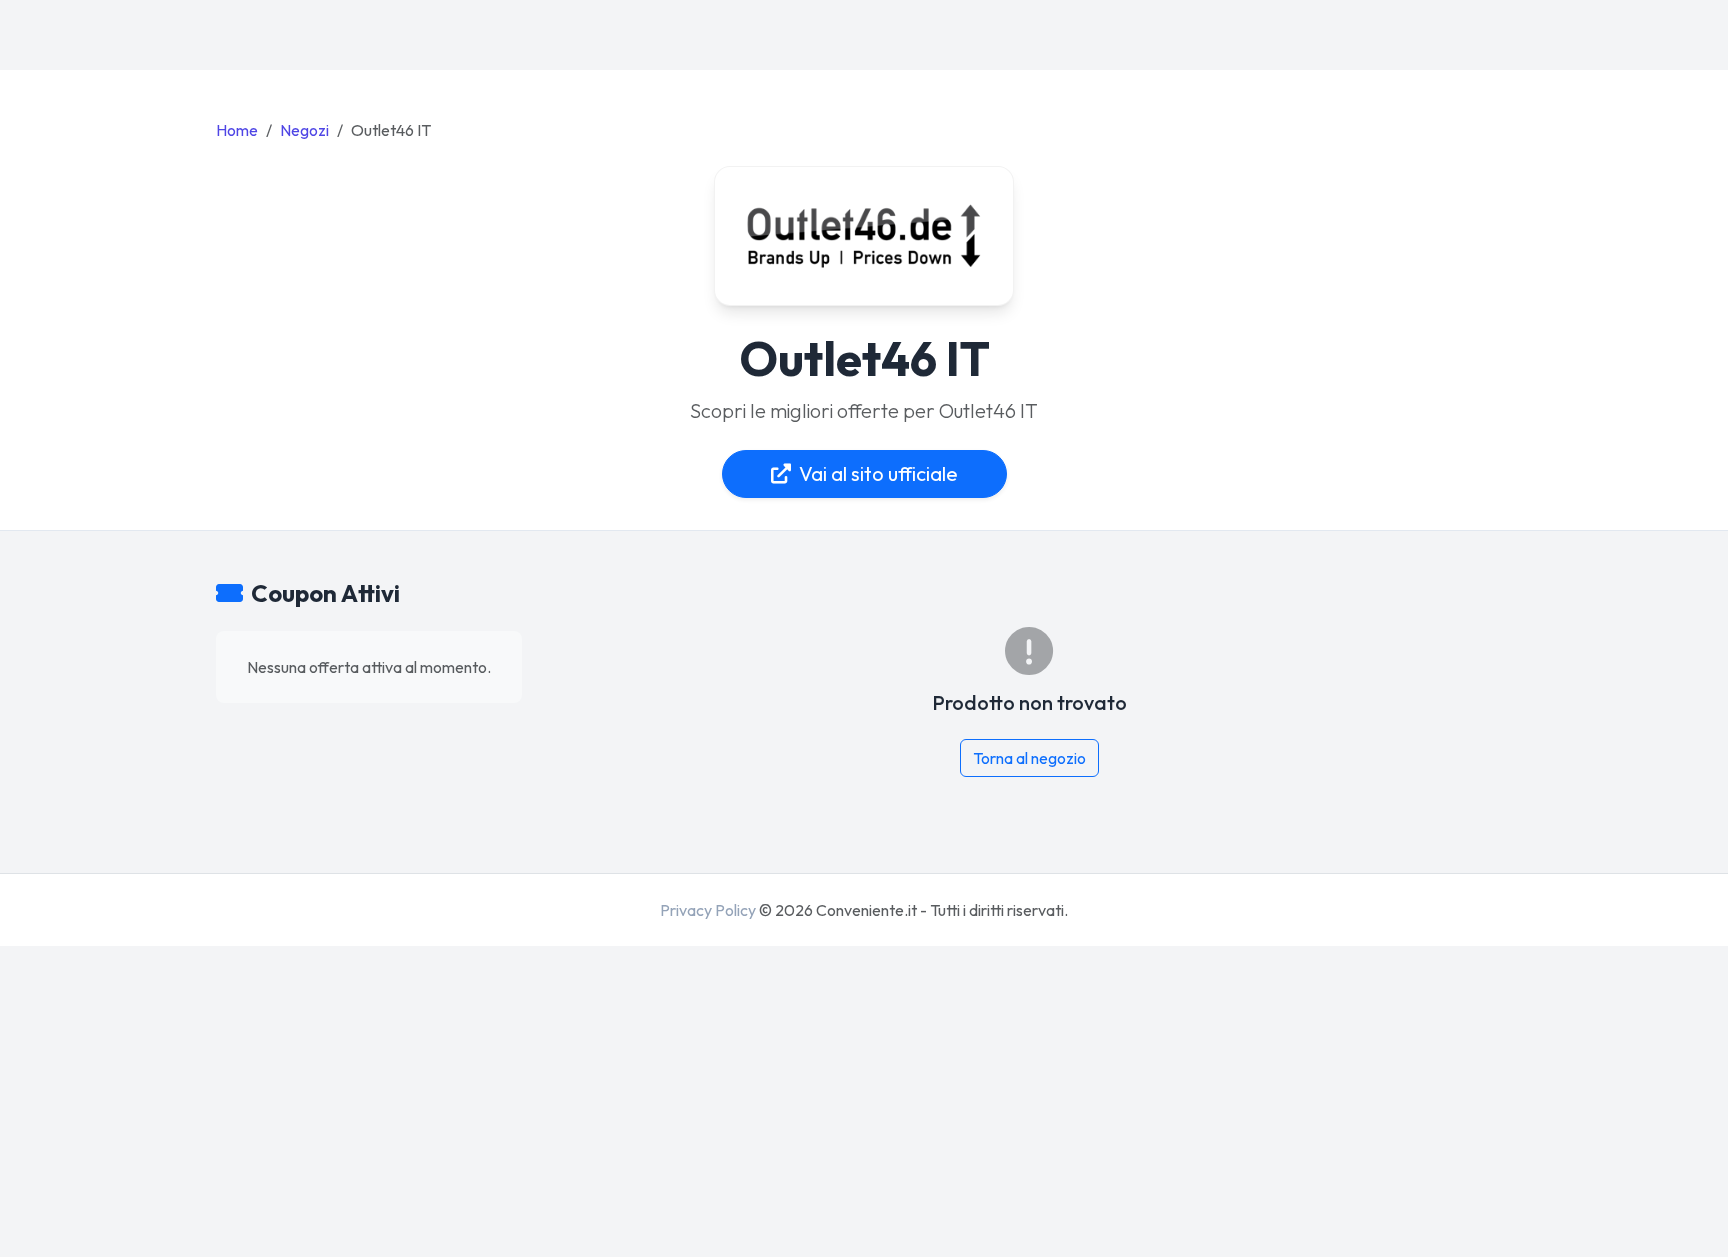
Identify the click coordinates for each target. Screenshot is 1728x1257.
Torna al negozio (1029, 758)
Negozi (304, 130)
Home (237, 130)
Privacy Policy (708, 910)
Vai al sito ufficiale (878, 473)
